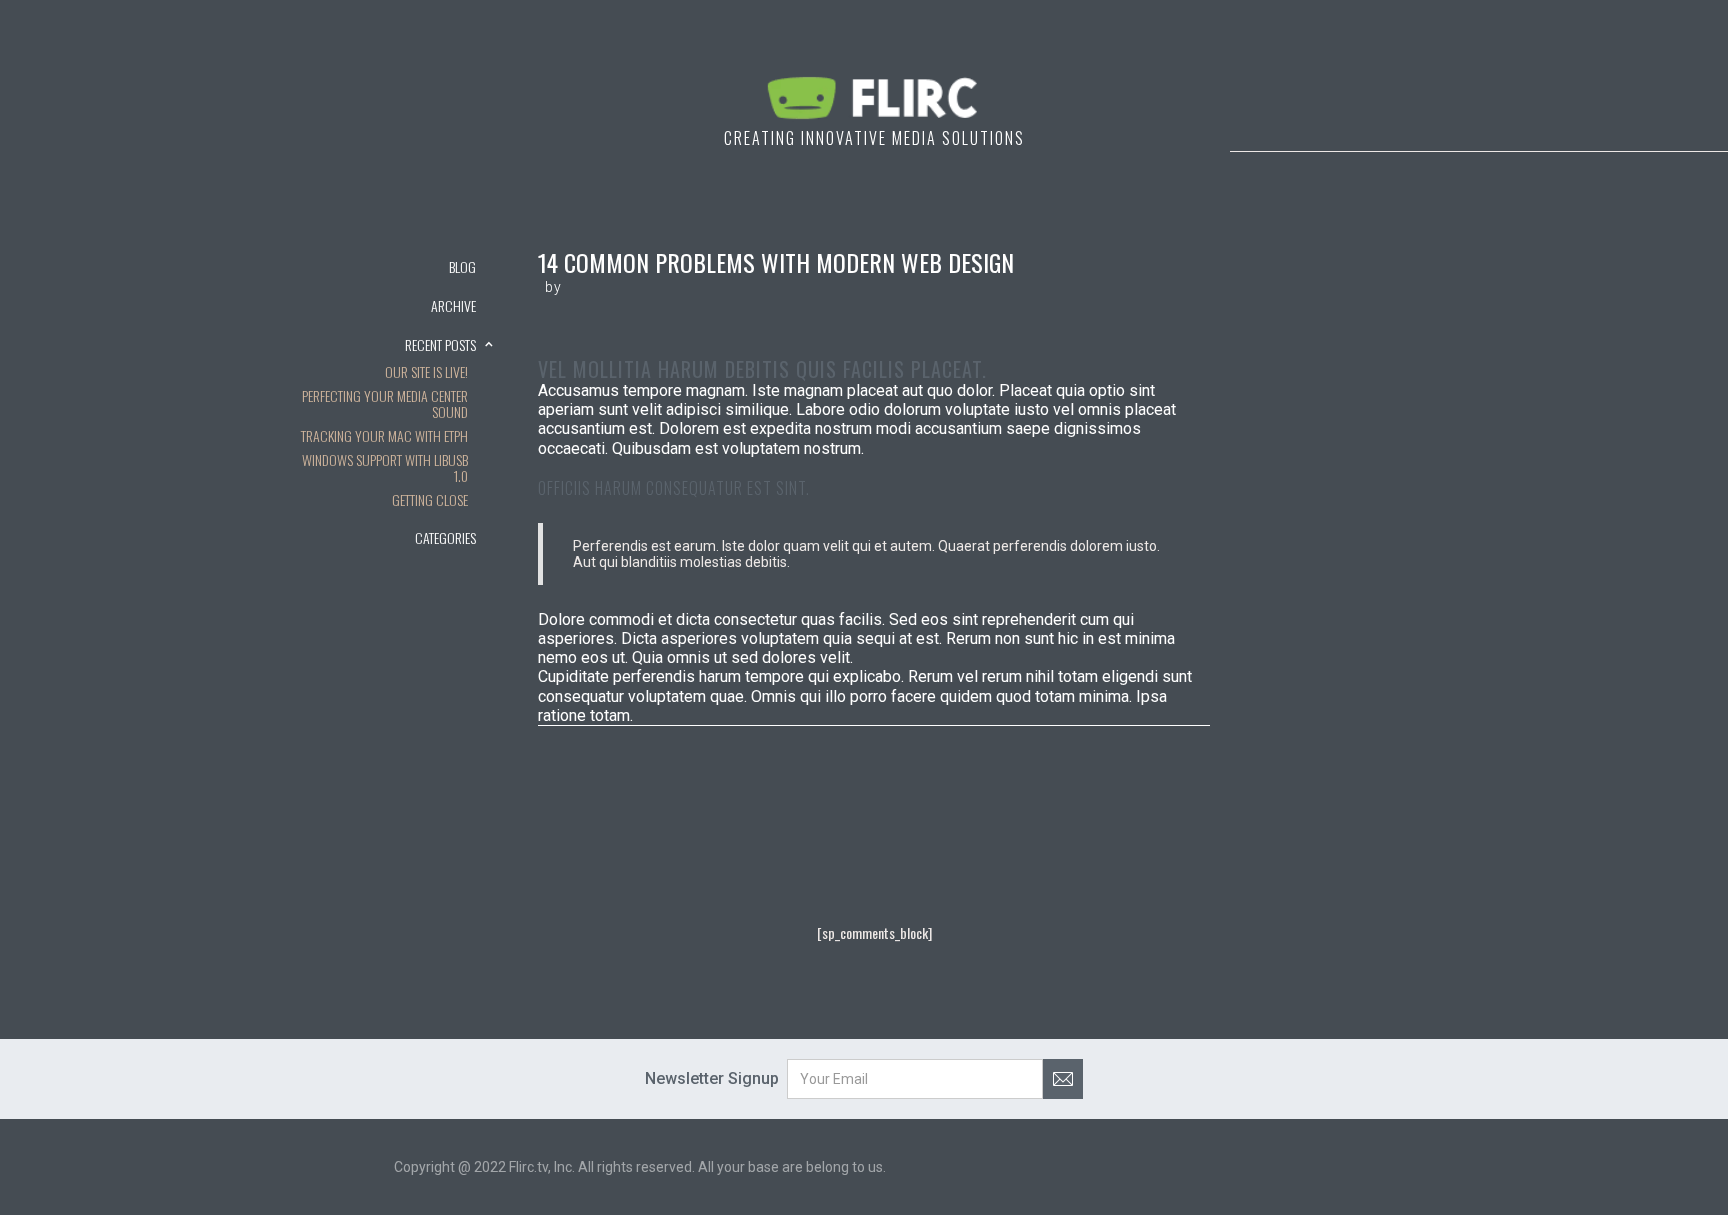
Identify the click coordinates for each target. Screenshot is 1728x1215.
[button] (394, 305)
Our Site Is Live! (426, 373)
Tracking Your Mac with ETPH (384, 437)
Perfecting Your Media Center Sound (385, 405)
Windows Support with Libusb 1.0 (385, 469)
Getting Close (430, 501)
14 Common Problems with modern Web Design (776, 262)
